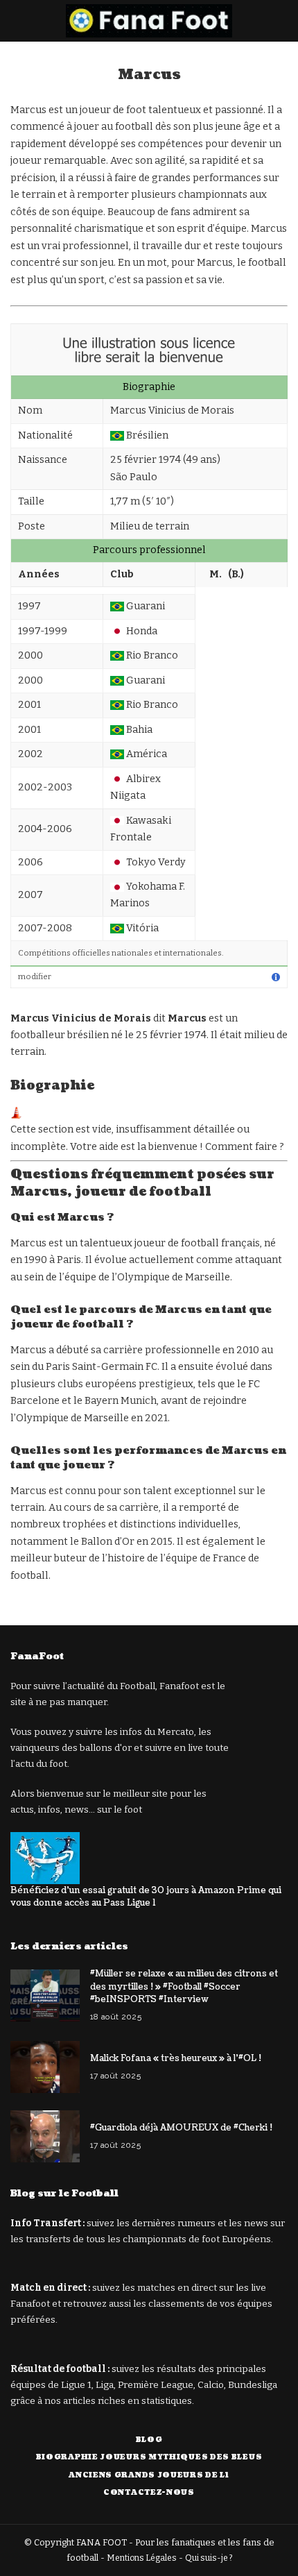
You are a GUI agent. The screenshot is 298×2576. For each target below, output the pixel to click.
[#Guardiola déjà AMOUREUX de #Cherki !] (45, 2136)
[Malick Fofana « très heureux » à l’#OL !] (45, 2067)
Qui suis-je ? (209, 2558)
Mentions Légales (142, 2558)
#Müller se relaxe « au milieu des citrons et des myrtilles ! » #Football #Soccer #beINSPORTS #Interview (184, 1986)
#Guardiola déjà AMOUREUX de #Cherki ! (181, 2128)
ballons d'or (106, 1748)
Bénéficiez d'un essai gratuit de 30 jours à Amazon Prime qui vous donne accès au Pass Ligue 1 (146, 1897)
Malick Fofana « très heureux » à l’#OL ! (176, 2058)
